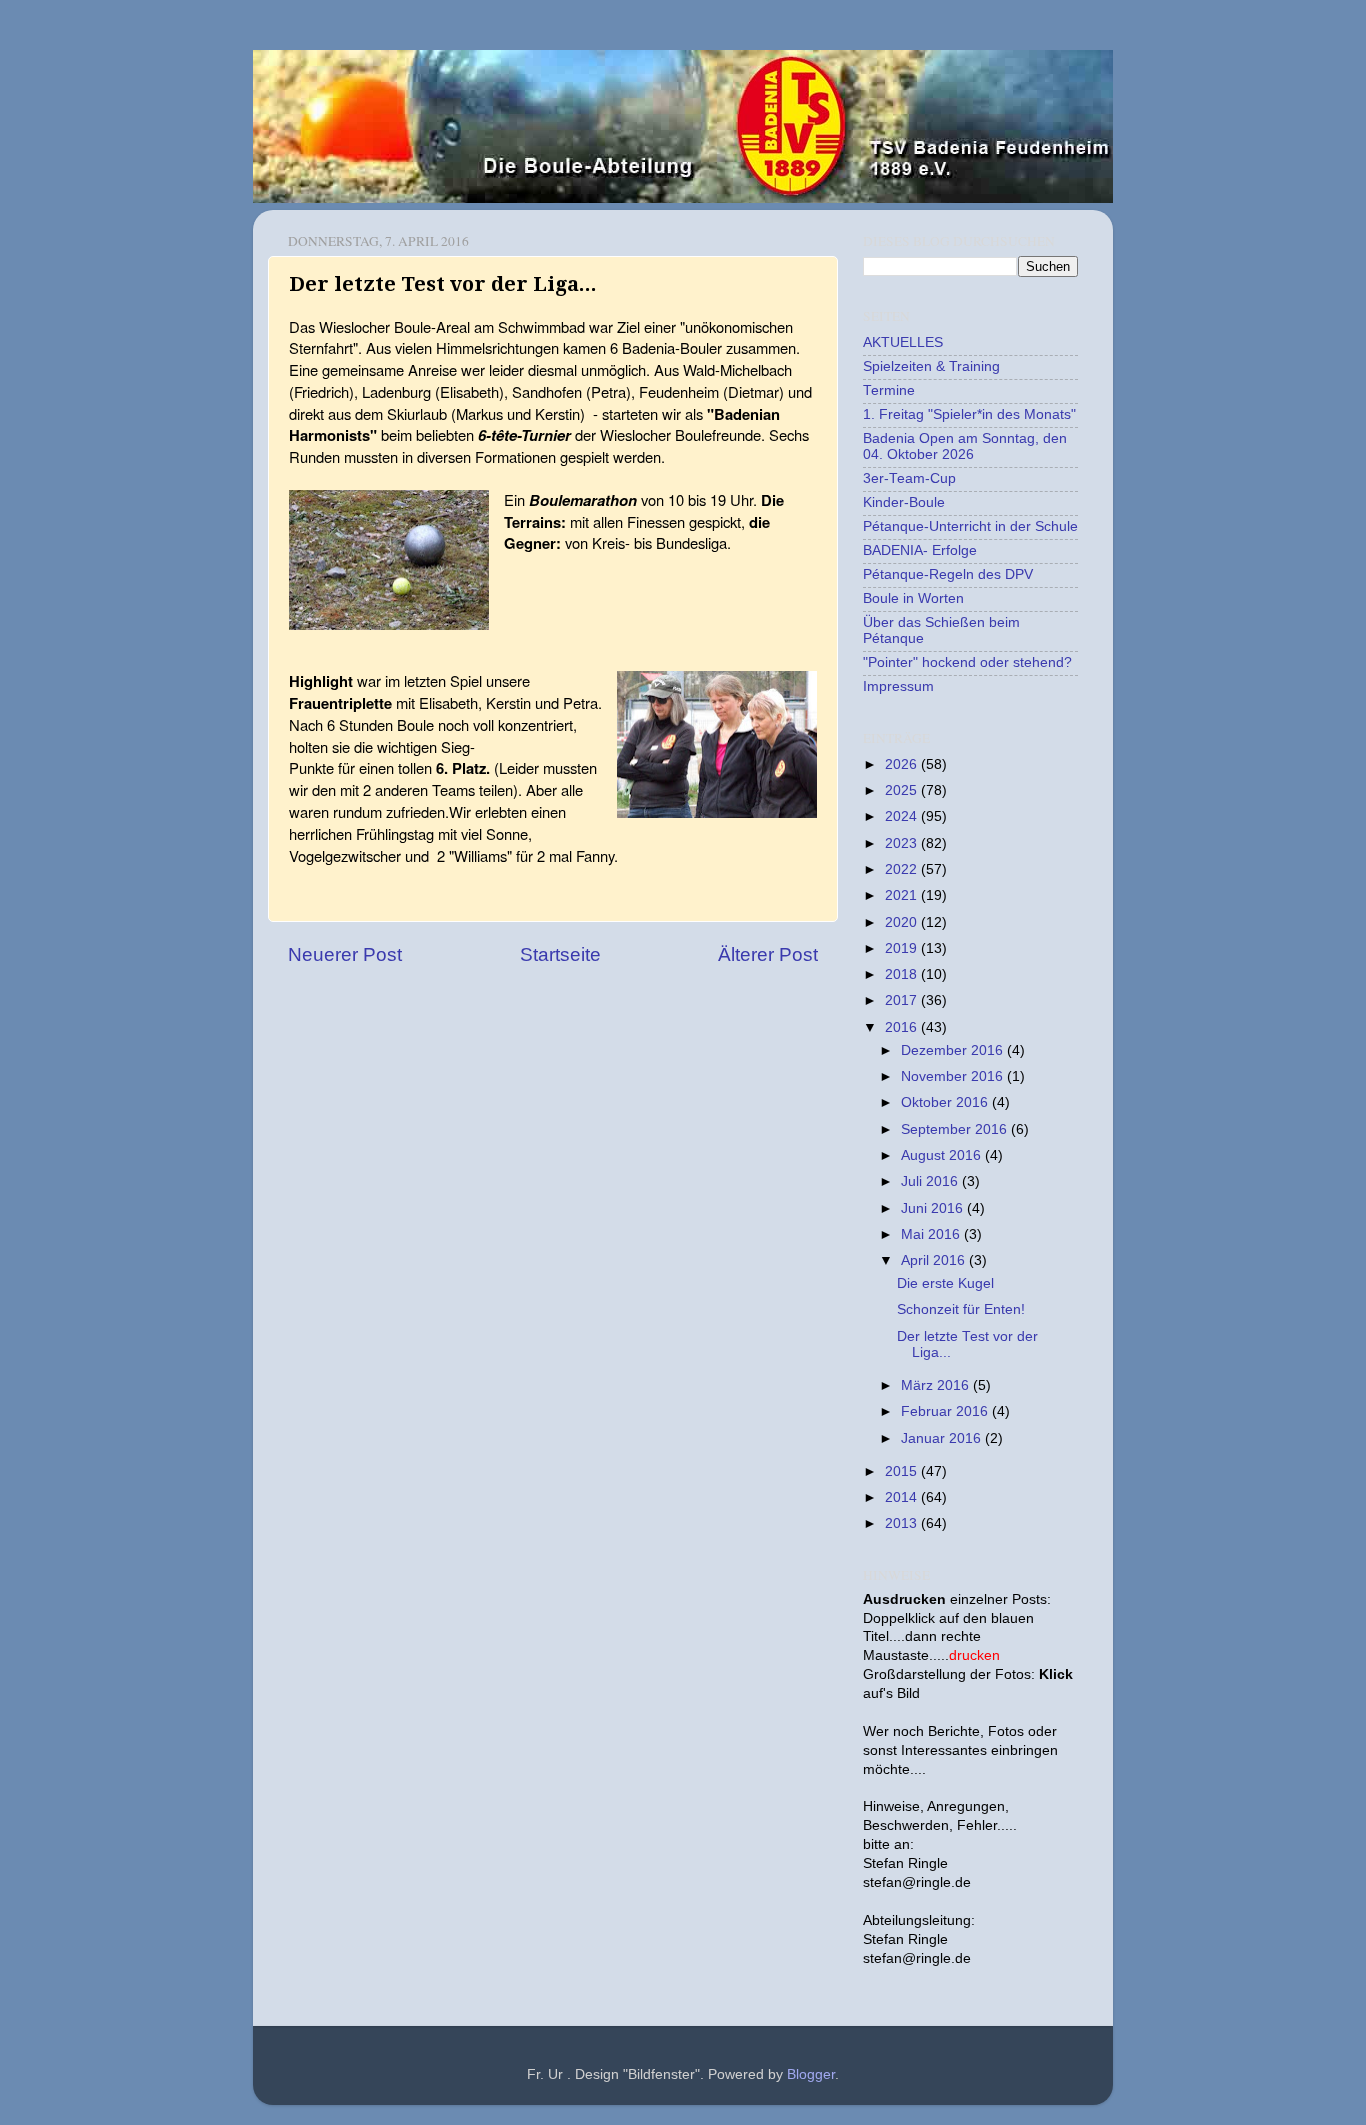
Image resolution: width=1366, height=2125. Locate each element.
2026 (903, 764)
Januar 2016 (943, 1438)
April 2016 (935, 1260)
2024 (903, 816)
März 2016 (937, 1385)
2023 (903, 843)
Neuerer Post (345, 954)
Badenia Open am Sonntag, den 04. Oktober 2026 (965, 446)
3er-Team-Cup (909, 478)
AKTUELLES (903, 342)
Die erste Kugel (945, 1283)
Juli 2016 (931, 1181)
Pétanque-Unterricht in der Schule (970, 526)
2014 (903, 1497)
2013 (903, 1523)
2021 (903, 895)
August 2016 (943, 1155)
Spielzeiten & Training (931, 366)
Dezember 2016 (954, 1050)
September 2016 (956, 1129)
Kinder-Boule (904, 502)
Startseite (560, 954)
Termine (889, 390)
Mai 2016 (932, 1234)
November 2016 (954, 1076)
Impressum (898, 686)
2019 (903, 948)
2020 (903, 922)
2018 (903, 974)
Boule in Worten (913, 598)
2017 (903, 1000)
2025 (903, 790)
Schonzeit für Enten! (961, 1309)
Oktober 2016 (946, 1102)
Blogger (811, 2074)
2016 (903, 1027)
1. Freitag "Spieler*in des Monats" (969, 414)
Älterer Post (768, 954)
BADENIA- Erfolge (920, 550)
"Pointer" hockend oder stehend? (967, 662)
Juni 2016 (934, 1208)
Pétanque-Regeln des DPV (948, 574)
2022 (903, 869)
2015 (903, 1471)
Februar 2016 (946, 1411)
